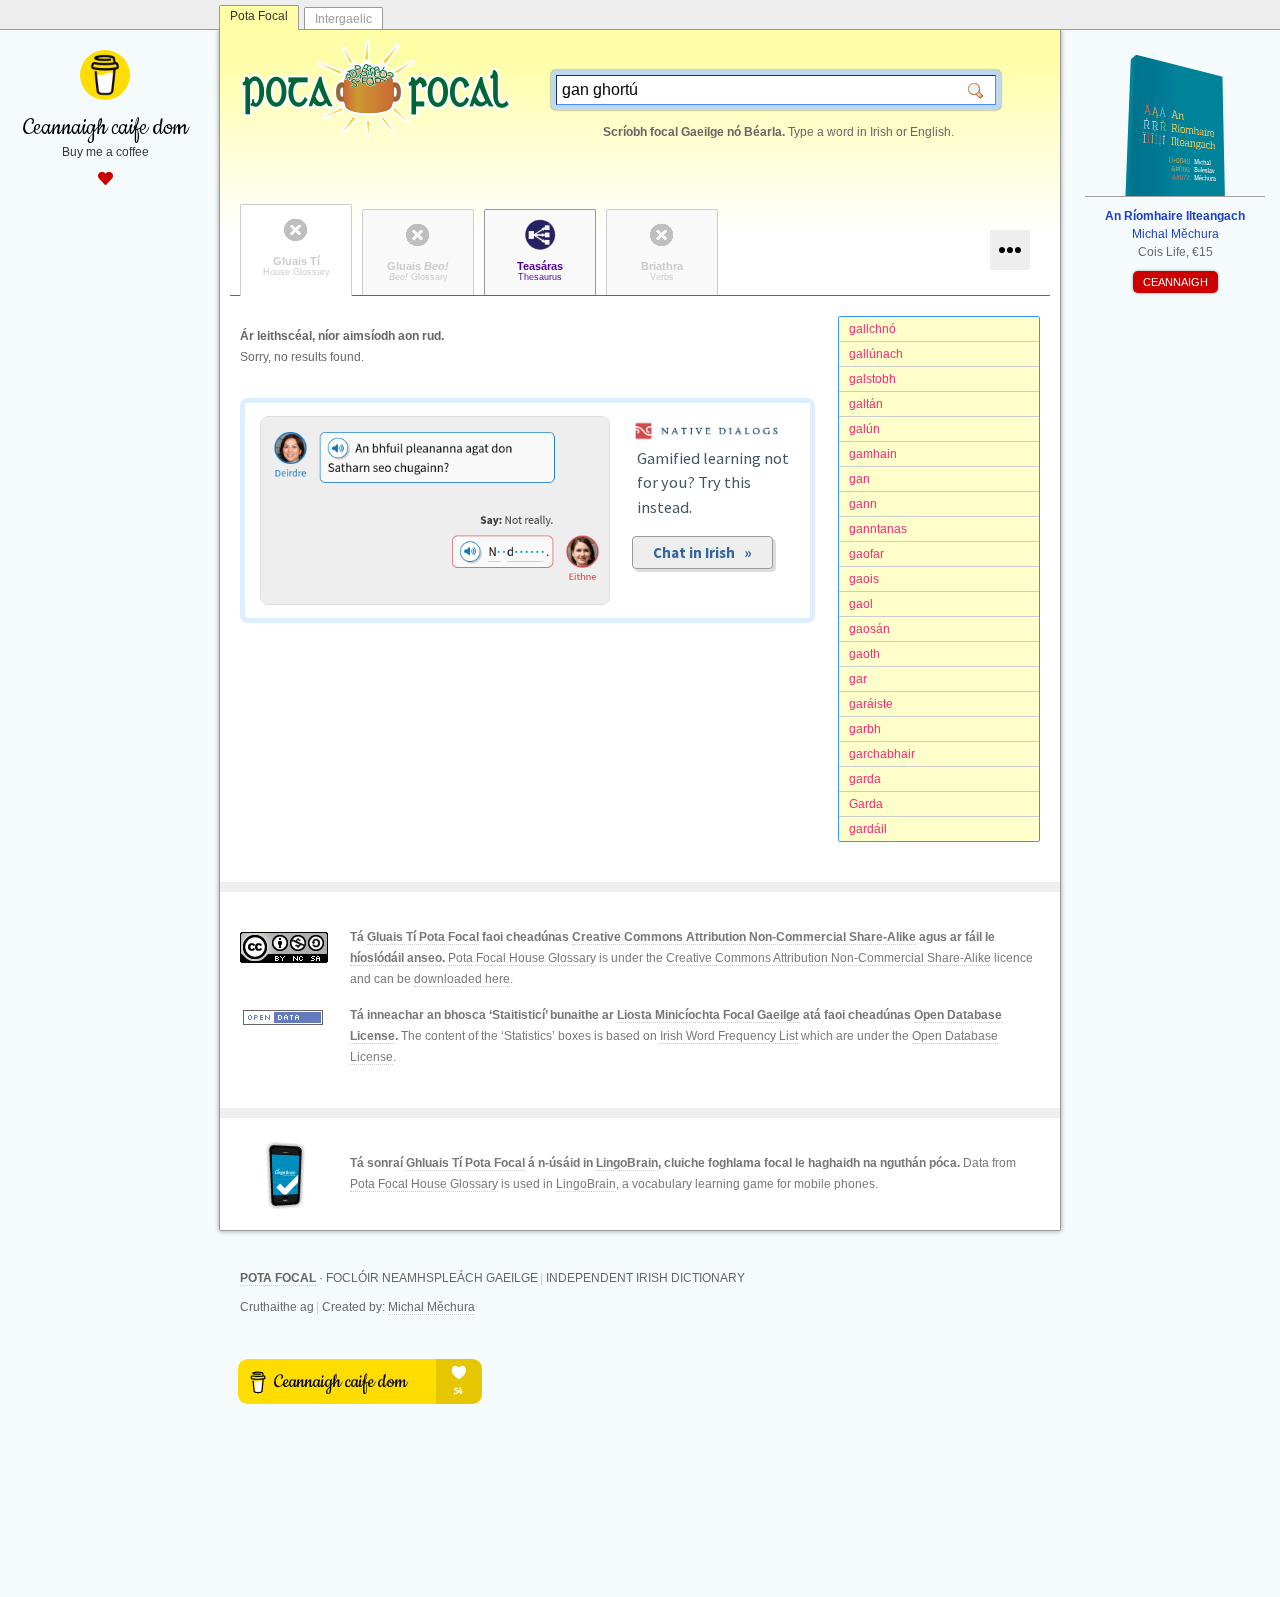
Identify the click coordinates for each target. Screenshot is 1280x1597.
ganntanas (878, 529)
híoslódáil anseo (396, 958)
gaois (864, 579)
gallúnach (876, 354)
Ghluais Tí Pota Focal (465, 1163)
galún (864, 429)
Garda (866, 804)
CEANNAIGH (1175, 282)
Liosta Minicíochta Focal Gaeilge (708, 1015)
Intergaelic (343, 19)
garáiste (871, 704)
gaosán (869, 629)
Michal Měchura (431, 1307)
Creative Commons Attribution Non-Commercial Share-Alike (744, 937)
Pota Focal (259, 16)
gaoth (864, 654)
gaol (861, 604)
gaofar (866, 554)
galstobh (872, 379)
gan (859, 479)
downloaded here (462, 979)
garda (865, 779)
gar (858, 679)
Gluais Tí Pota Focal (423, 937)
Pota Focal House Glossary (522, 958)
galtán (866, 404)
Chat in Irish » (702, 552)
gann (863, 504)
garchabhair (882, 754)
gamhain (873, 454)
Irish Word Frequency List (729, 1036)
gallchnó (872, 329)
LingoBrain (627, 1163)
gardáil (868, 829)
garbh (865, 729)
